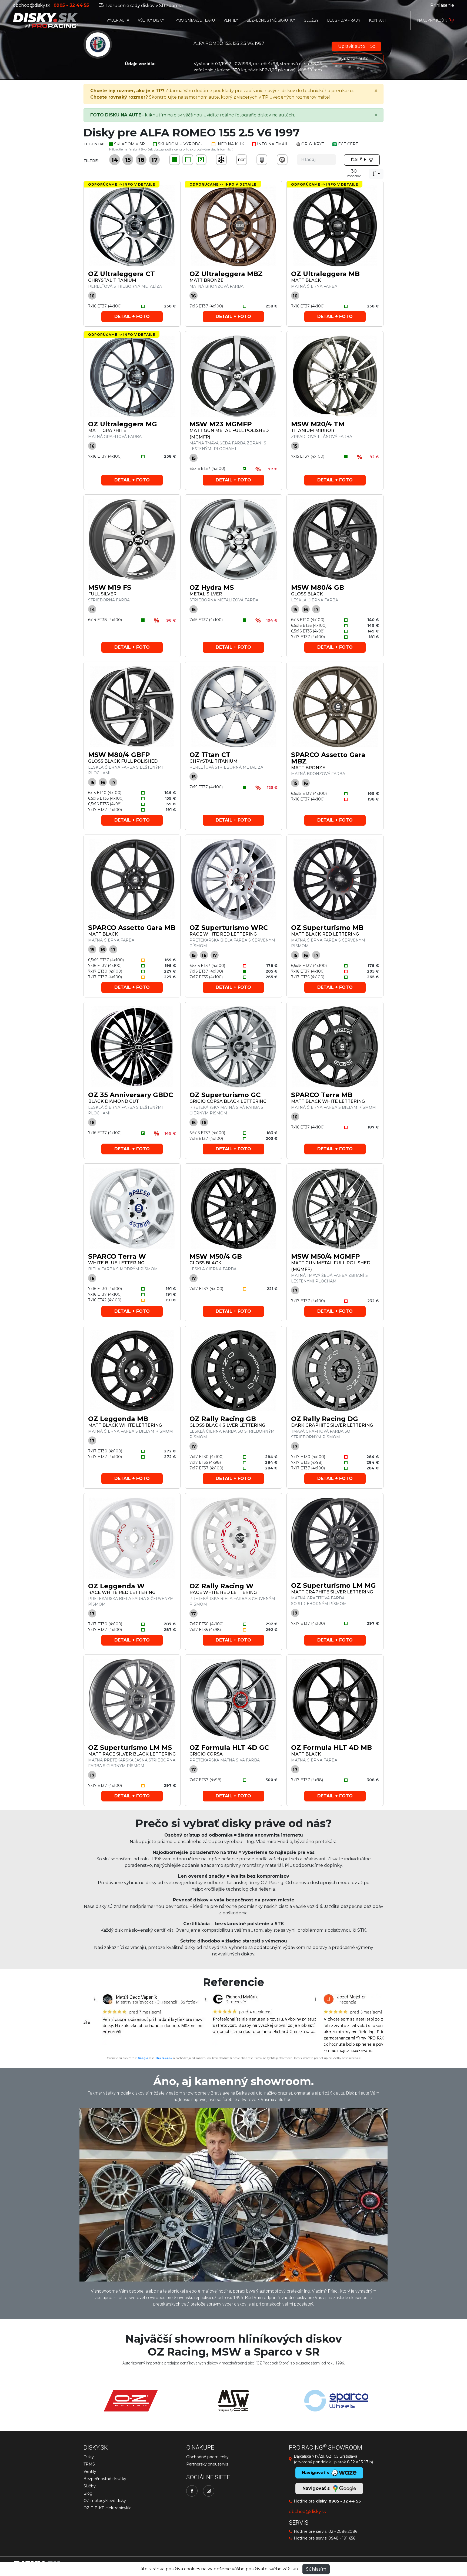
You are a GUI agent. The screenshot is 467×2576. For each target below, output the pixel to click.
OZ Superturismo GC (225, 1095)
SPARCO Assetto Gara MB (132, 928)
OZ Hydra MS (212, 587)
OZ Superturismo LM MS (130, 1748)
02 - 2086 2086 (343, 2531)
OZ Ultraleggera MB (325, 274)
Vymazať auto (354, 58)
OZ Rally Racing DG (325, 1419)
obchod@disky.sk (32, 5)
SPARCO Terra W (117, 1256)
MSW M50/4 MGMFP (326, 1256)
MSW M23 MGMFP (221, 424)
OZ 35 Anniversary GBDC (131, 1095)
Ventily (90, 2471)
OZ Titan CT (210, 755)
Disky (89, 2457)
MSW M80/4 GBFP (119, 755)
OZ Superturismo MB (327, 928)
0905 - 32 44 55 (345, 2501)
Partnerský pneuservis (207, 2464)
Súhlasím (316, 2569)
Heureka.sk (164, 2058)
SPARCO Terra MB (322, 1095)
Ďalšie (359, 160)
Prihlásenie (442, 5)
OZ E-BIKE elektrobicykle (108, 2508)
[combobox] (376, 174)
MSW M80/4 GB (318, 587)
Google (143, 2058)
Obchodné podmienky (207, 2457)
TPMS (89, 2464)
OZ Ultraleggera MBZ (226, 274)
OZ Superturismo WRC (229, 928)
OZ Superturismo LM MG (333, 1585)
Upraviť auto (352, 46)
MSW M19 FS (110, 587)
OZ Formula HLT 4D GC (229, 1748)
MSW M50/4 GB (216, 1256)
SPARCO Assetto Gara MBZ (328, 758)
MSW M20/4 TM (318, 424)
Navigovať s (317, 2488)
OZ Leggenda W (116, 1586)
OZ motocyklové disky (105, 2501)
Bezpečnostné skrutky (105, 2479)
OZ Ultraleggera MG (123, 424)
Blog (88, 2493)
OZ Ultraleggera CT (121, 274)
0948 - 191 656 (342, 2538)
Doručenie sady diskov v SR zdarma (144, 6)
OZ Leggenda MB (118, 1419)
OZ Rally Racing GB (223, 1419)
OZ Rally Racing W (221, 1586)
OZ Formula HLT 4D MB (331, 1748)
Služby (90, 2486)
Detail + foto (132, 316)
